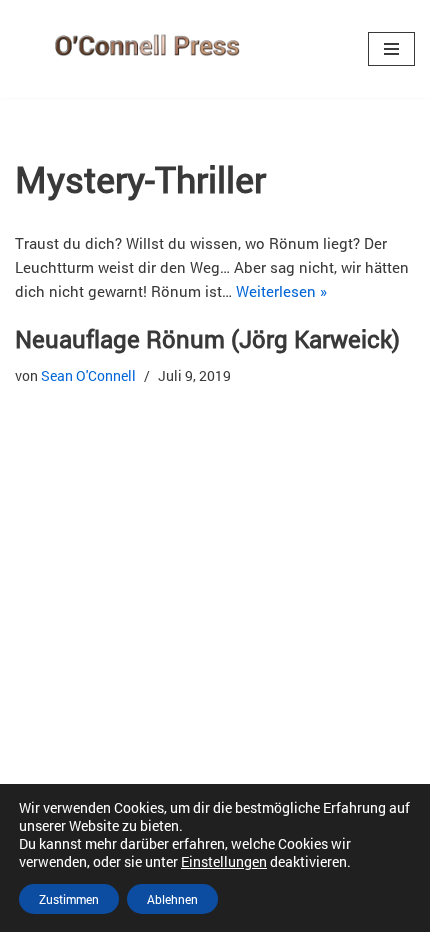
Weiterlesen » (281, 291)
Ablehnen (172, 899)
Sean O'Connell (88, 376)
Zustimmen (69, 899)
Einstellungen (224, 862)
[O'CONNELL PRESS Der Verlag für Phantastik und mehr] (142, 49)
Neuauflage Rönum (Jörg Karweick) (207, 339)
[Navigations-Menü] (391, 49)
